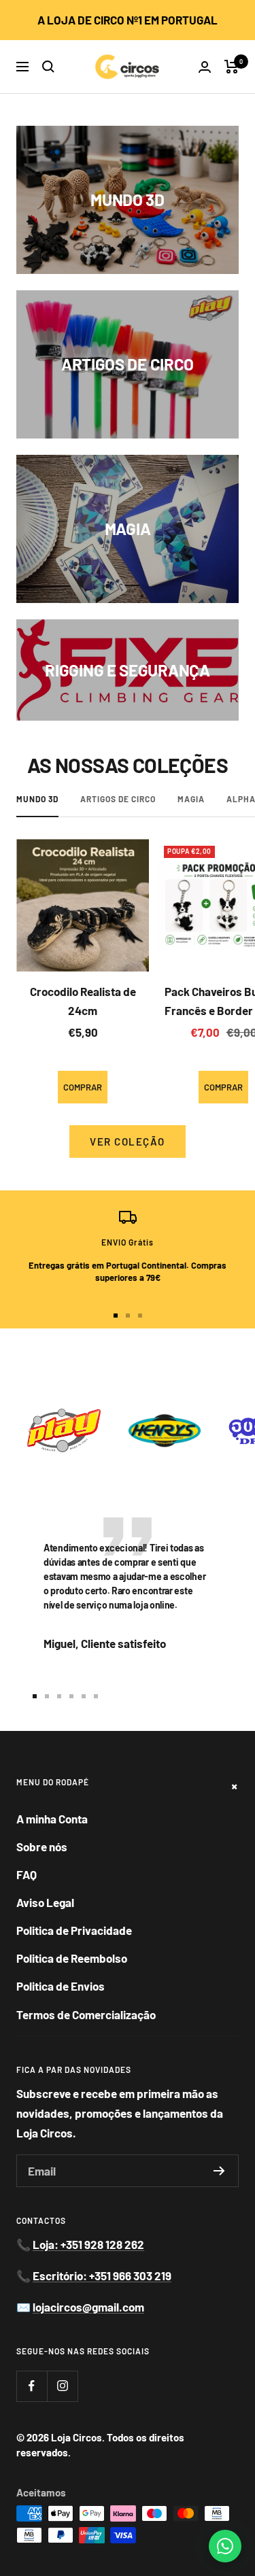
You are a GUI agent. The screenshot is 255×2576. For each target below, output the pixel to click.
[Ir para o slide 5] (84, 1696)
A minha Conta (52, 1819)
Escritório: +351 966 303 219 (102, 2276)
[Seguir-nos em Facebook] (32, 2386)
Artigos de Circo (118, 799)
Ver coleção (128, 1141)
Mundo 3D (37, 799)
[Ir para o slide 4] (71, 1696)
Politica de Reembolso (72, 1958)
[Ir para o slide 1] (116, 1316)
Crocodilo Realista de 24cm (83, 1000)
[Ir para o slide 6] (96, 1696)
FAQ (27, 1874)
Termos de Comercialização (86, 2014)
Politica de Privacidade (74, 1930)
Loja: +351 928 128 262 (88, 2244)
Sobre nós (42, 1847)
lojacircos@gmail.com (88, 2307)
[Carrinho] (232, 67)
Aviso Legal (45, 1902)
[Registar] (219, 2171)
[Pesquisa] (48, 67)
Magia (191, 799)
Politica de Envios (61, 1986)
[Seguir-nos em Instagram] (62, 2386)
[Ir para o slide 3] (140, 1316)
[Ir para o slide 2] (128, 1316)
